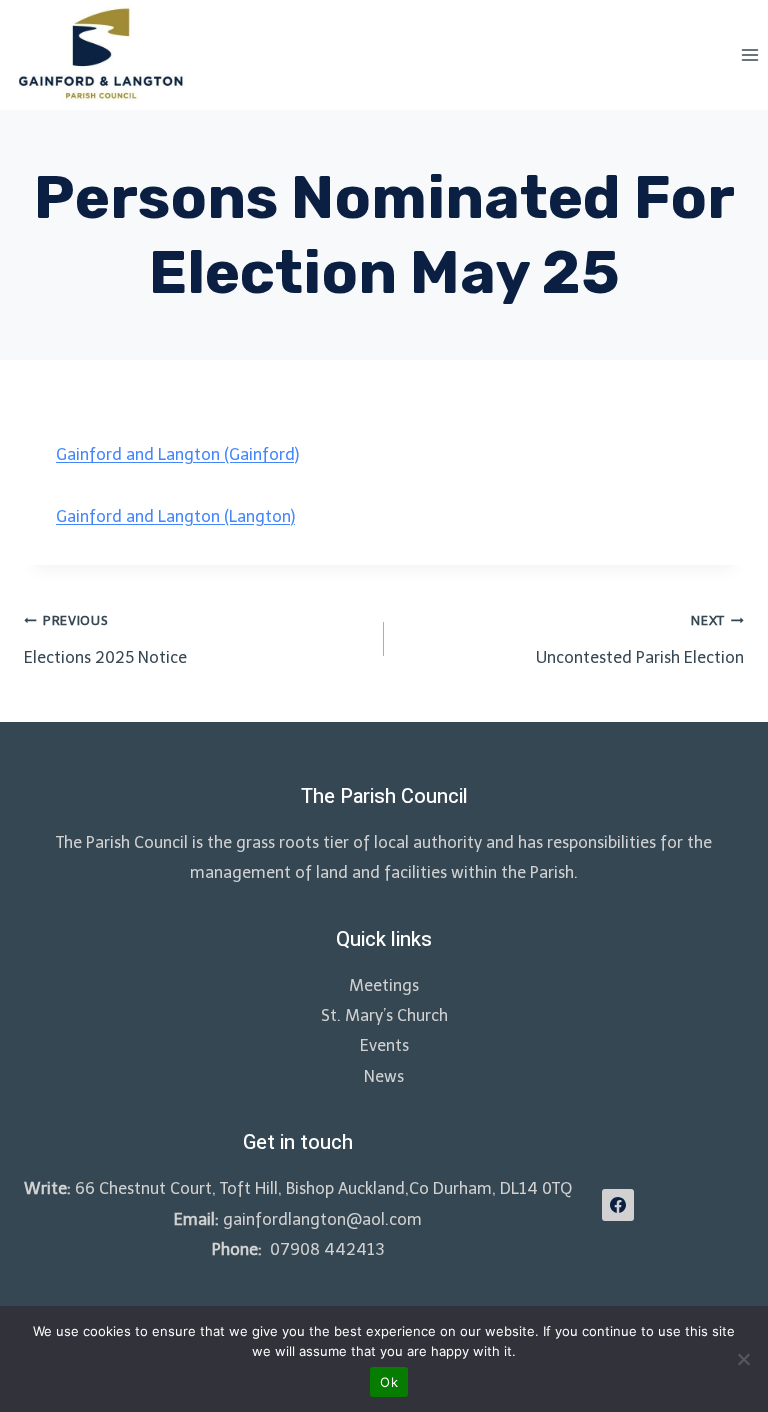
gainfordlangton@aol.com (322, 1219)
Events (384, 1045)
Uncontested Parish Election (640, 640)
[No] (743, 1359)
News (384, 1076)
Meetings (384, 985)
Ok (389, 1382)
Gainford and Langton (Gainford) (177, 454)
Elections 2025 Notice (105, 640)
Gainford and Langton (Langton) (175, 516)
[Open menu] (749, 54)
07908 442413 (325, 1249)
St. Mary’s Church (384, 1015)
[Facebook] (618, 1205)
